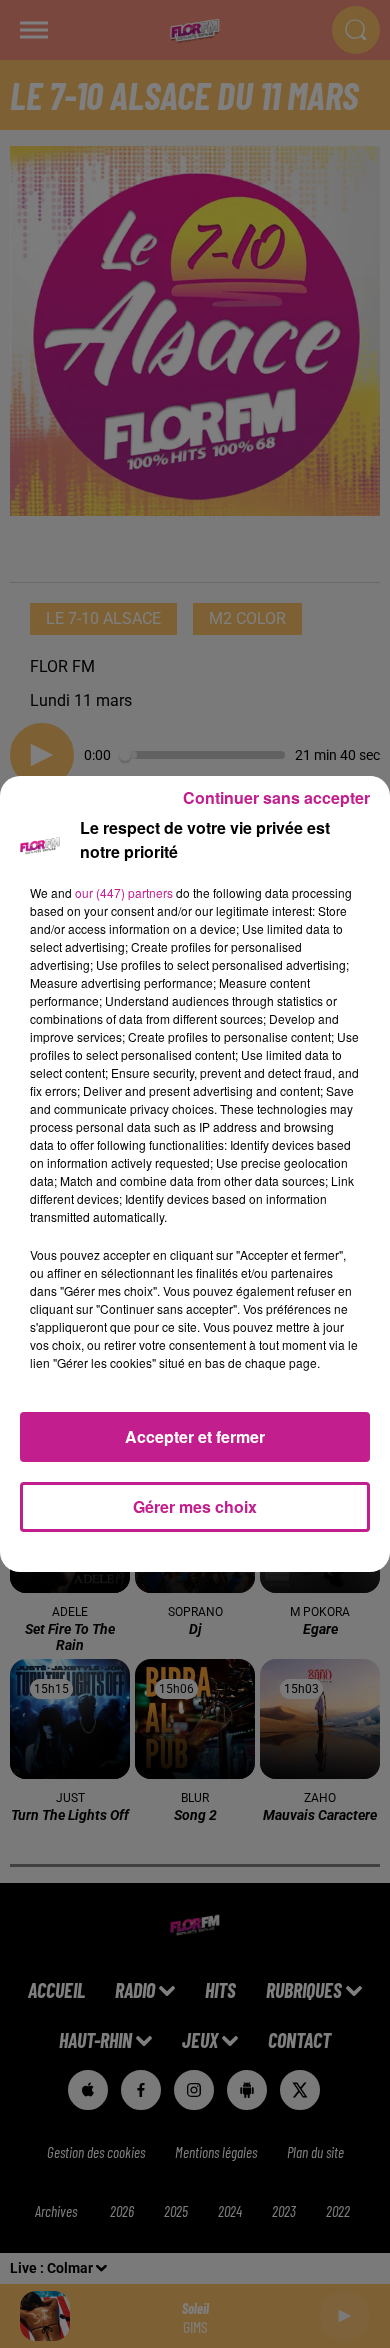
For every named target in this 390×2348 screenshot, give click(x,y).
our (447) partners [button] (124, 892)
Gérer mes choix (195, 1506)
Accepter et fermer (195, 1436)
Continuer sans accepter (276, 797)
